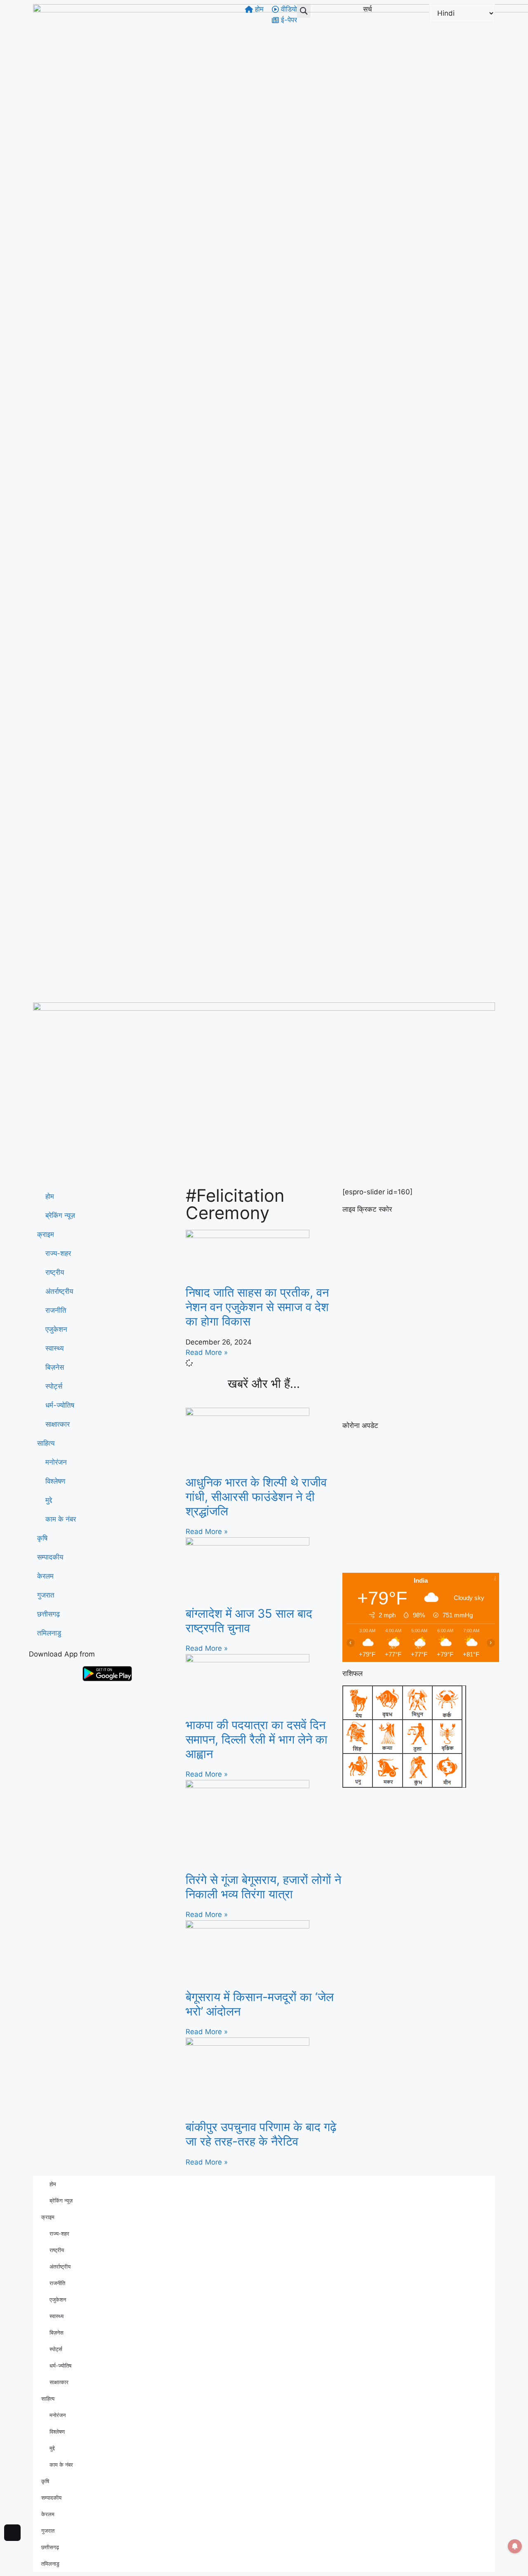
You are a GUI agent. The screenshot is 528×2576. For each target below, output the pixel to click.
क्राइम (46, 1234)
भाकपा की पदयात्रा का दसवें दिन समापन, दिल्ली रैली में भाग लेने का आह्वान (257, 1739)
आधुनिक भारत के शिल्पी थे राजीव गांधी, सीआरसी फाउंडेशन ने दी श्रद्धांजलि (256, 1497)
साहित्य (46, 1443)
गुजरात (46, 1595)
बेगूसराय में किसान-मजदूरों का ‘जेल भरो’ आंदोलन (260, 2004)
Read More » (207, 1352)
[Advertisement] (264, 1125)
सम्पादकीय (50, 1557)
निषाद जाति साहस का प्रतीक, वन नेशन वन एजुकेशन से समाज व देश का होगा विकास (257, 1307)
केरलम (45, 1576)
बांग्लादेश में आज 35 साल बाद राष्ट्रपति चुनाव (249, 1621)
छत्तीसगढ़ (48, 1614)
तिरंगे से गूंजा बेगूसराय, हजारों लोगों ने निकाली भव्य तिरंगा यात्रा (263, 1887)
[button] (304, 11)
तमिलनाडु (49, 1633)
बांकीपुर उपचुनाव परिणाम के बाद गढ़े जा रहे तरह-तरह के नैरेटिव (261, 2134)
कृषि (42, 1538)
